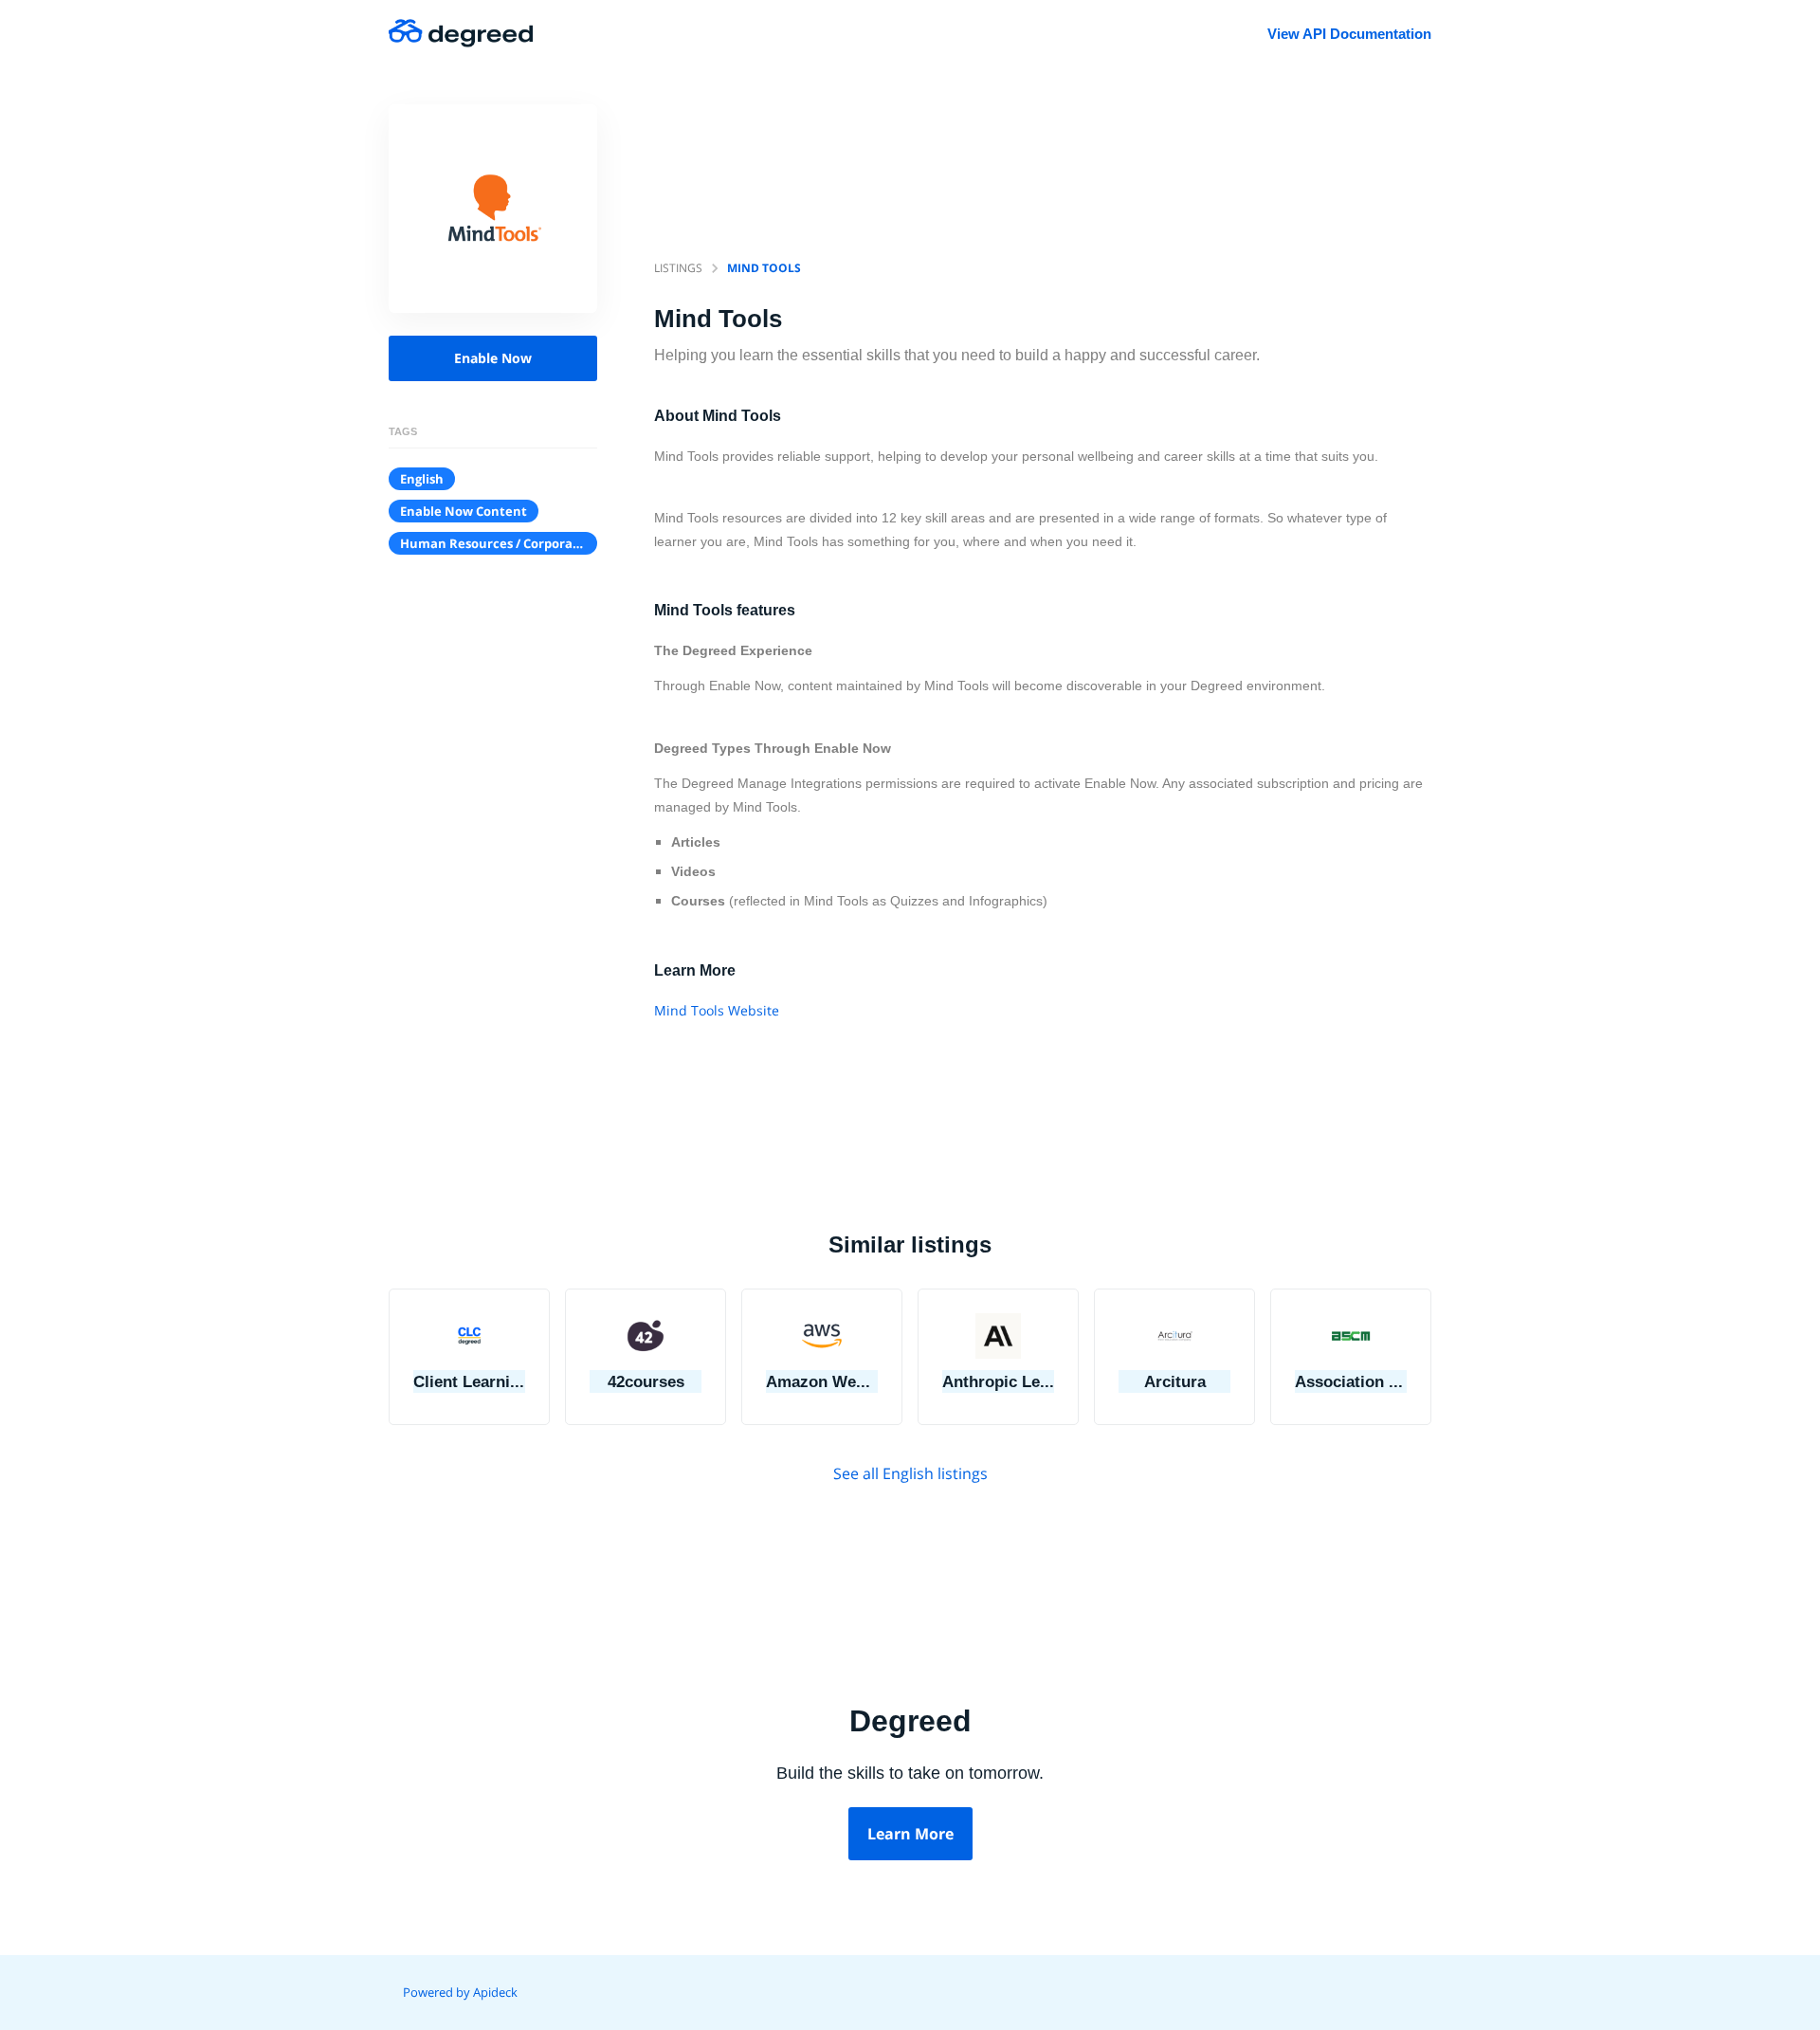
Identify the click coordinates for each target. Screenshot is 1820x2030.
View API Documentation (1349, 34)
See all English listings (910, 1473)
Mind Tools (764, 268)
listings (678, 268)
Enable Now (493, 358)
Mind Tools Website (717, 1010)
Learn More (910, 1834)
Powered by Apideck (460, 1992)
